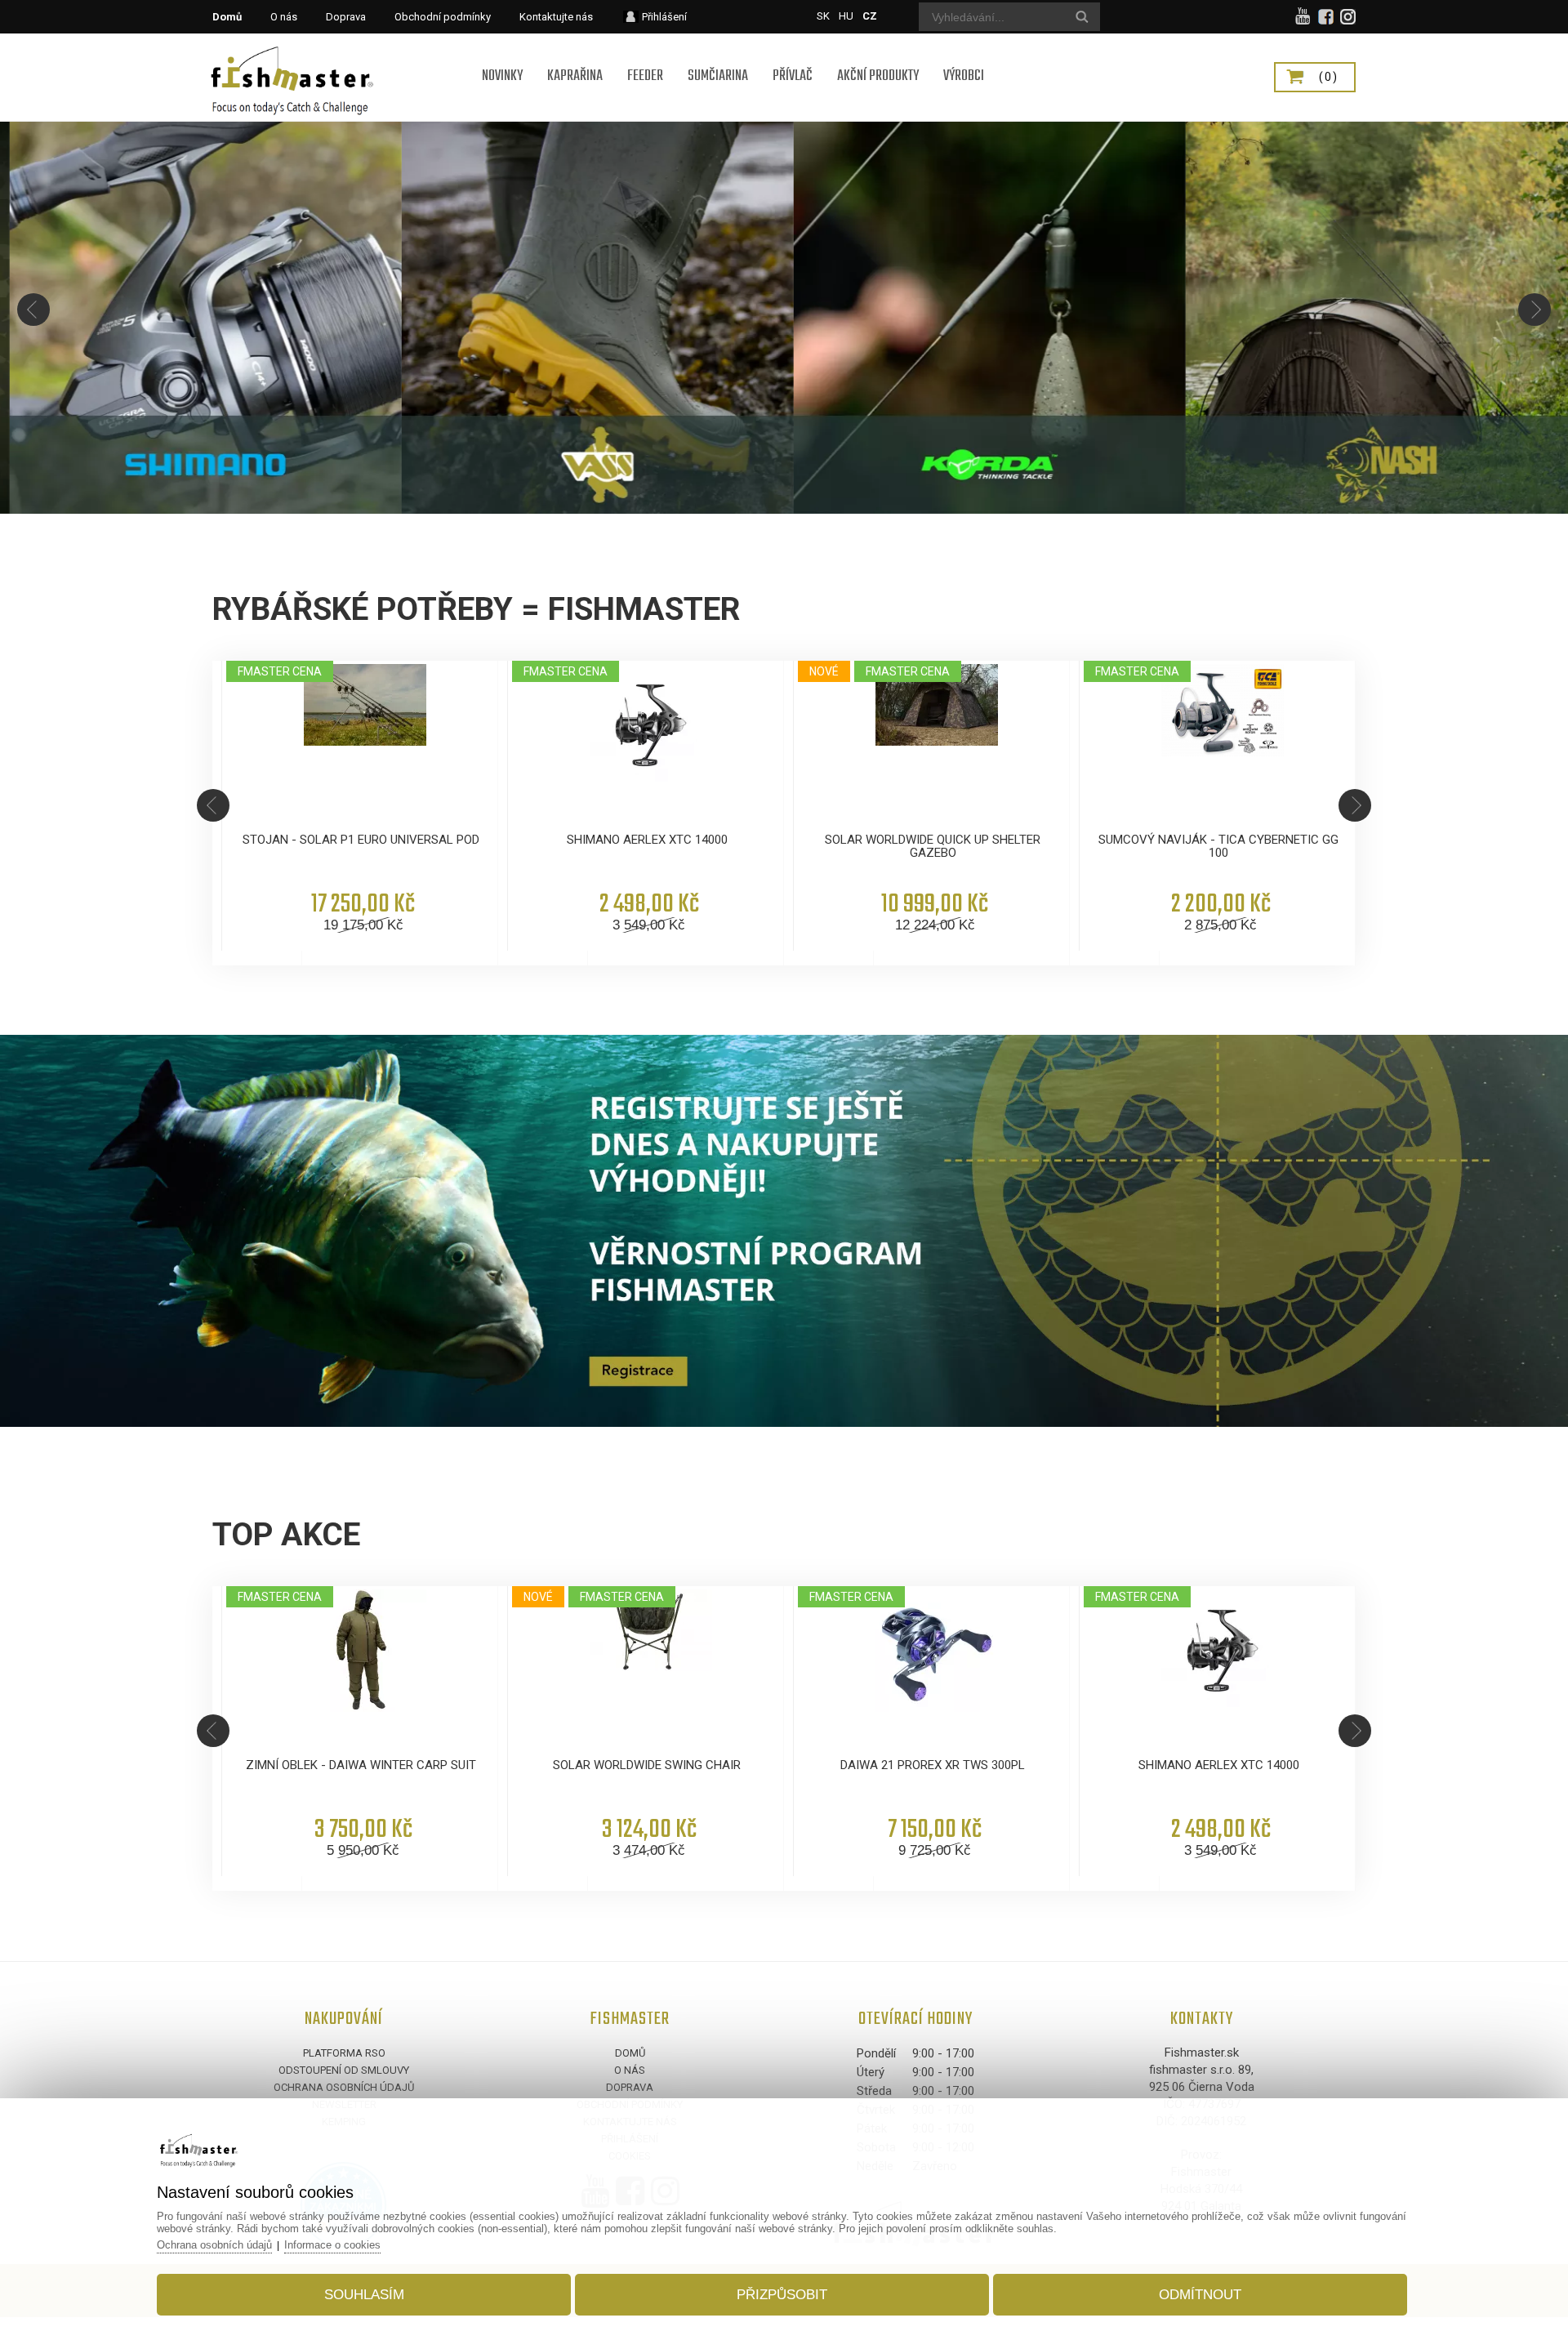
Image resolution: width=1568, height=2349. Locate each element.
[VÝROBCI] (964, 55)
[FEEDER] (645, 55)
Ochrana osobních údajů (344, 2087)
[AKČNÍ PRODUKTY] (878, 55)
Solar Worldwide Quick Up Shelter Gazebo (933, 846)
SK (823, 16)
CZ (870, 16)
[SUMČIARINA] (718, 55)
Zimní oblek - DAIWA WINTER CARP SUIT (361, 1765)
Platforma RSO (344, 2053)
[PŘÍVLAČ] (793, 55)
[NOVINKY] (502, 55)
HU (846, 16)
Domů (630, 2053)
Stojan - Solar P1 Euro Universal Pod (361, 840)
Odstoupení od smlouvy (344, 2070)
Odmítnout (1200, 2295)
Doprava (630, 2087)
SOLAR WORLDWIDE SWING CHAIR (647, 1765)
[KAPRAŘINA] (575, 55)
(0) (1329, 77)
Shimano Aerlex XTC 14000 (647, 840)
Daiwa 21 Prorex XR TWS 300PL (933, 1765)
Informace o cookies (332, 2245)
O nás (630, 2070)
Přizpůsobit (782, 2295)
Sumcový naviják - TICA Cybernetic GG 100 (1218, 846)
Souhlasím (364, 2295)
